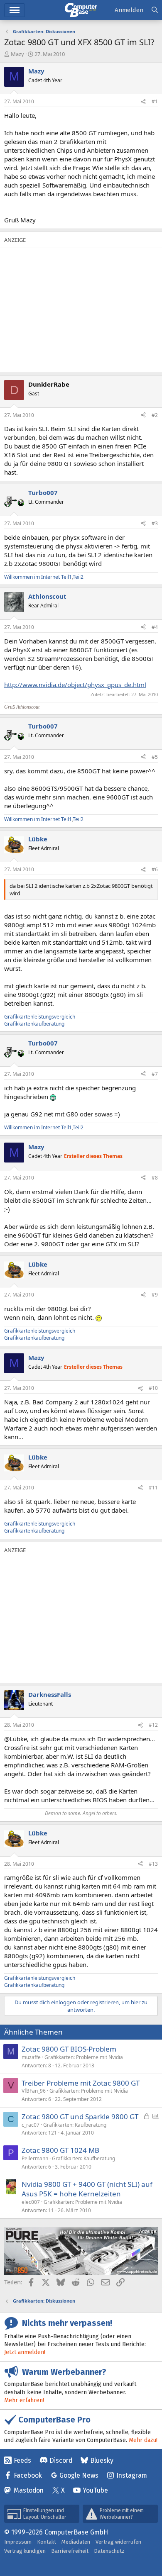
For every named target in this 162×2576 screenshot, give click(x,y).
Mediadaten (76, 2542)
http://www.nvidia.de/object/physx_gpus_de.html (75, 685)
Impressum (18, 2542)
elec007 (31, 2202)
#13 (153, 1864)
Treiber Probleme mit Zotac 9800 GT (81, 2083)
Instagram (132, 2475)
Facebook (28, 2475)
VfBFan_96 (34, 2091)
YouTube (95, 2490)
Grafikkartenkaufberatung (34, 1024)
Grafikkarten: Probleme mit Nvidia (84, 2057)
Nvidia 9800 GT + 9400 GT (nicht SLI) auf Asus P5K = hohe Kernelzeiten (87, 2189)
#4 (155, 627)
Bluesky (102, 2460)
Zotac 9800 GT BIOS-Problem (69, 2049)
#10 (153, 1388)
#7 (155, 1074)
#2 (155, 415)
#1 (155, 101)
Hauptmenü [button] (15, 10)
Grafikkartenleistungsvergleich (40, 1017)
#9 (155, 1295)
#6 (155, 869)
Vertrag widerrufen (118, 2542)
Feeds (22, 2460)
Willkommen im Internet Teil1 (38, 577)
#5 (155, 757)
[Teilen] (143, 102)
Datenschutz (109, 2551)
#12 (153, 1725)
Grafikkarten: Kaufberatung (75, 2125)
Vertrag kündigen (25, 2551)
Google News (79, 2475)
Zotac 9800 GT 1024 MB (60, 2150)
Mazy (17, 54)
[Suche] (155, 10)
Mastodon (29, 2490)
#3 (155, 523)
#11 (153, 1488)
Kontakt (47, 2542)
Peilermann (35, 2158)
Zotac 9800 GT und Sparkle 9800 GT (80, 2117)
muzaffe (31, 2057)
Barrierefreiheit (70, 2551)
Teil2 (78, 577)
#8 (155, 1178)
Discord (61, 2460)
